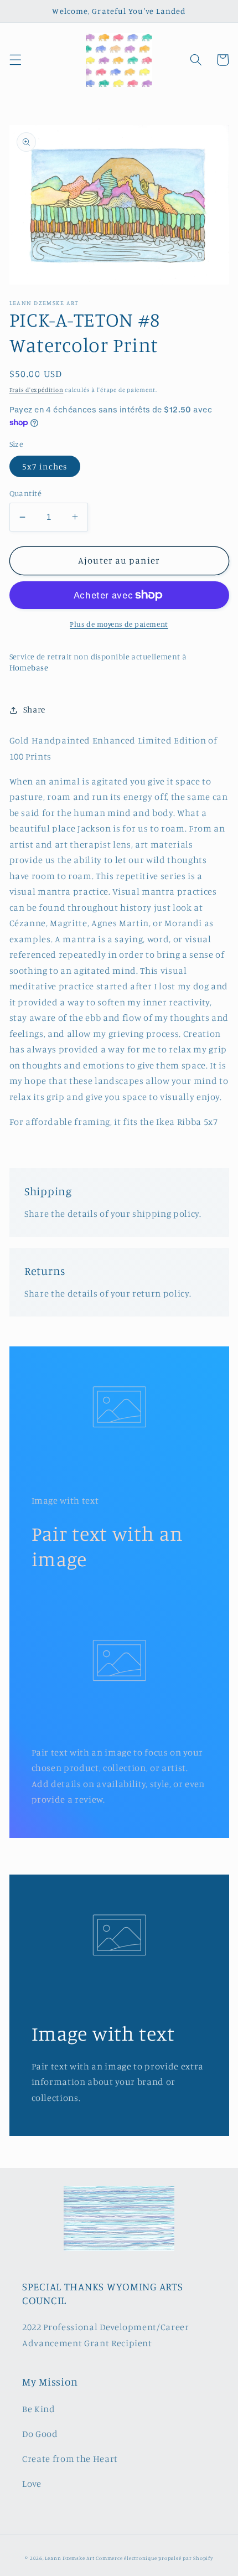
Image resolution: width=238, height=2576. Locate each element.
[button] (15, 60)
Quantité (26, 493)
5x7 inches (45, 466)
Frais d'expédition (37, 390)
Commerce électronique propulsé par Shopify (154, 2558)
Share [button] (34, 709)
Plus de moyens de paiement (119, 624)
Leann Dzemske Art (70, 2558)
